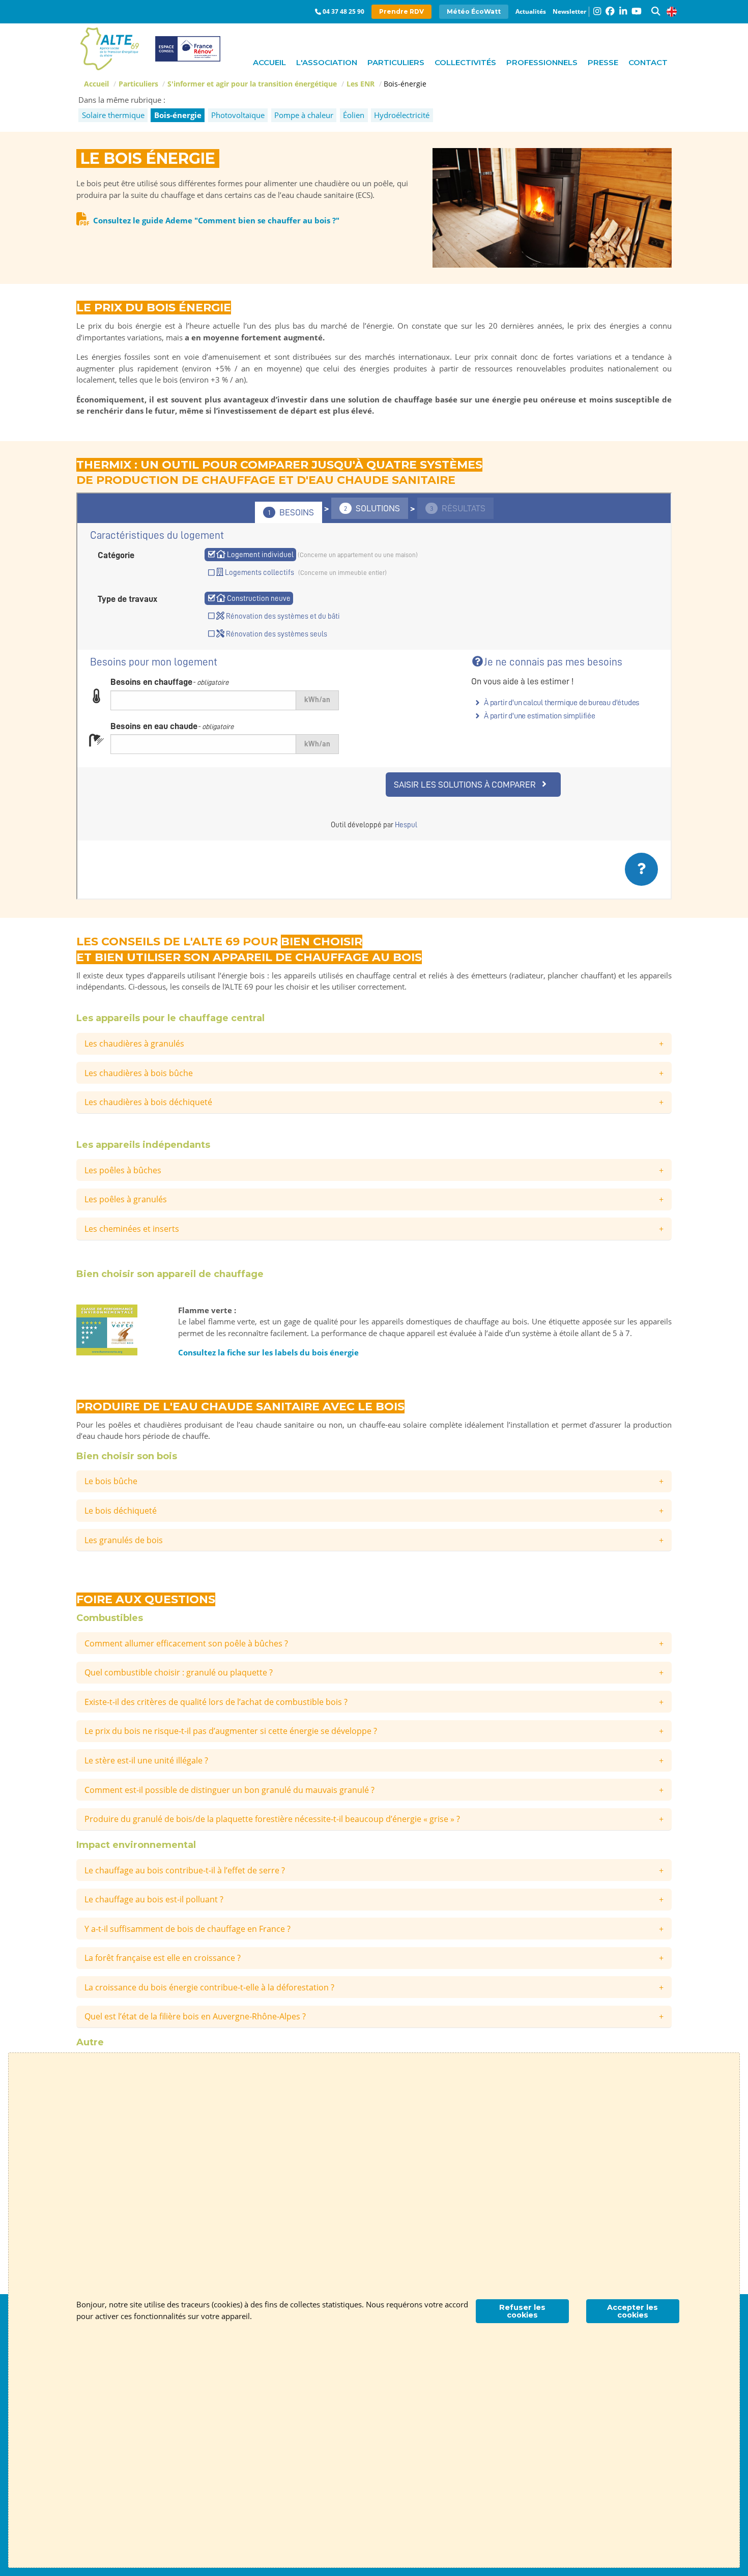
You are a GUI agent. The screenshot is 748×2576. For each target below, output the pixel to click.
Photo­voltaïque (238, 115)
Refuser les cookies (522, 2311)
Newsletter (569, 11)
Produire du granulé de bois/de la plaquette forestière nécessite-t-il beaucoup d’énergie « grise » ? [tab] (272, 1819)
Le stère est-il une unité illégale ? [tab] (146, 1760)
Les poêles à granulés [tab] (126, 1199)
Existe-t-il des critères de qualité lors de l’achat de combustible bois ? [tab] (216, 1702)
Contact (648, 62)
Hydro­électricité (402, 115)
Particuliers (396, 62)
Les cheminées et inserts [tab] (132, 1229)
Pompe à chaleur (304, 115)
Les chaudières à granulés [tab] (134, 1044)
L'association (327, 62)
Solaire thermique (113, 115)
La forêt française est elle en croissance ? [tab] (163, 1958)
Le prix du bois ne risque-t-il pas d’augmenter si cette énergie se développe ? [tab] (231, 1731)
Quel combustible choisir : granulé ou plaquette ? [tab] (179, 1672)
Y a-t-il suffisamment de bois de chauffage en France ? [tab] (188, 1929)
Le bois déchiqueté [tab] (121, 1511)
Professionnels (542, 62)
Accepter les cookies (632, 2311)
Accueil (269, 62)
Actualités (531, 11)
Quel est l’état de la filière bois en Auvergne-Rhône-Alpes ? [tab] (195, 2016)
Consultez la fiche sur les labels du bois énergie (268, 1352)
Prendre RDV (401, 11)
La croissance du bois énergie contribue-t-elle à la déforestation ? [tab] (209, 1987)
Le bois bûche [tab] (111, 1481)
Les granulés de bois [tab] (124, 1540)
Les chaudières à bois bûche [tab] (139, 1073)
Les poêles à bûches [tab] (123, 1170)
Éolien (354, 115)
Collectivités (465, 62)
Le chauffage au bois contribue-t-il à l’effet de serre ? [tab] (185, 1870)
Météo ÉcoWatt (474, 11)
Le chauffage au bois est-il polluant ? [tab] (154, 1899)
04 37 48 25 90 (343, 11)
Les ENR (361, 84)
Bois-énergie (178, 115)
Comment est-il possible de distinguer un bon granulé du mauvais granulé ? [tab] (229, 1790)
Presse (603, 62)
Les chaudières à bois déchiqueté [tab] (148, 1102)
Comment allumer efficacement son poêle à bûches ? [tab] (186, 1643)
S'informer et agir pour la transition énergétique (252, 84)
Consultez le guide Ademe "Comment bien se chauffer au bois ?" (216, 220)
